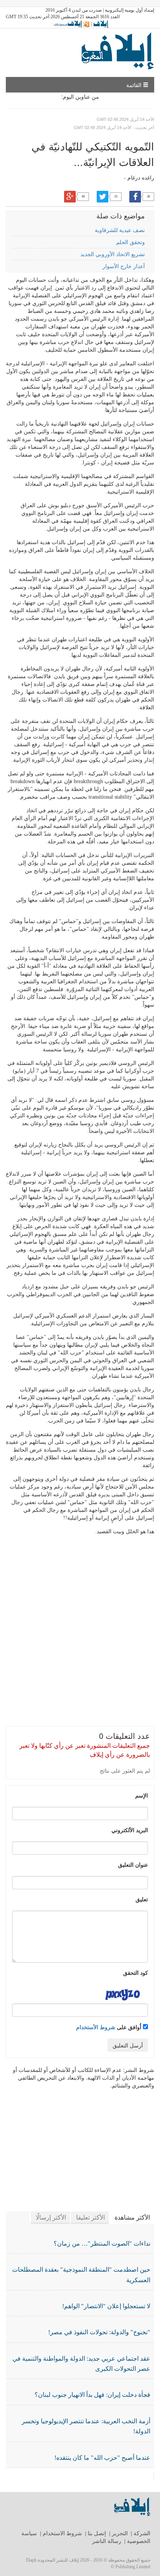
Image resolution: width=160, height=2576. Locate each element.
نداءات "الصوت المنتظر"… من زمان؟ (102, 2244)
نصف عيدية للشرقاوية (120, 230)
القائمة (135, 85)
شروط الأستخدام (96, 2027)
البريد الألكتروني (130, 1830)
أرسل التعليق (128, 2045)
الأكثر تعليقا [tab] (90, 2217)
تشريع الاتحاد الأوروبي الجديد (113, 254)
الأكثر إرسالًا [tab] (51, 2217)
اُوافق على (110, 2027)
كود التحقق (136, 1972)
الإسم (142, 1795)
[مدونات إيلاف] (71, 24)
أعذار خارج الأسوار (124, 266)
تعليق (142, 1899)
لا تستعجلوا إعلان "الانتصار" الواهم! (106, 2306)
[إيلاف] (101, 24)
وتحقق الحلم (130, 242)
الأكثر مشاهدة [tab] (132, 2217)
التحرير (120, 2533)
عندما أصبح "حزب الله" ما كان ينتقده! (102, 2458)
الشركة (142, 2533)
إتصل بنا (97, 2533)
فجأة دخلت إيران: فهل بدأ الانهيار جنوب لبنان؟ (92, 2395)
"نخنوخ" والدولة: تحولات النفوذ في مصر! (99, 2332)
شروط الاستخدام (62, 2533)
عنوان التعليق (133, 1864)
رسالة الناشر (107, 2541)
